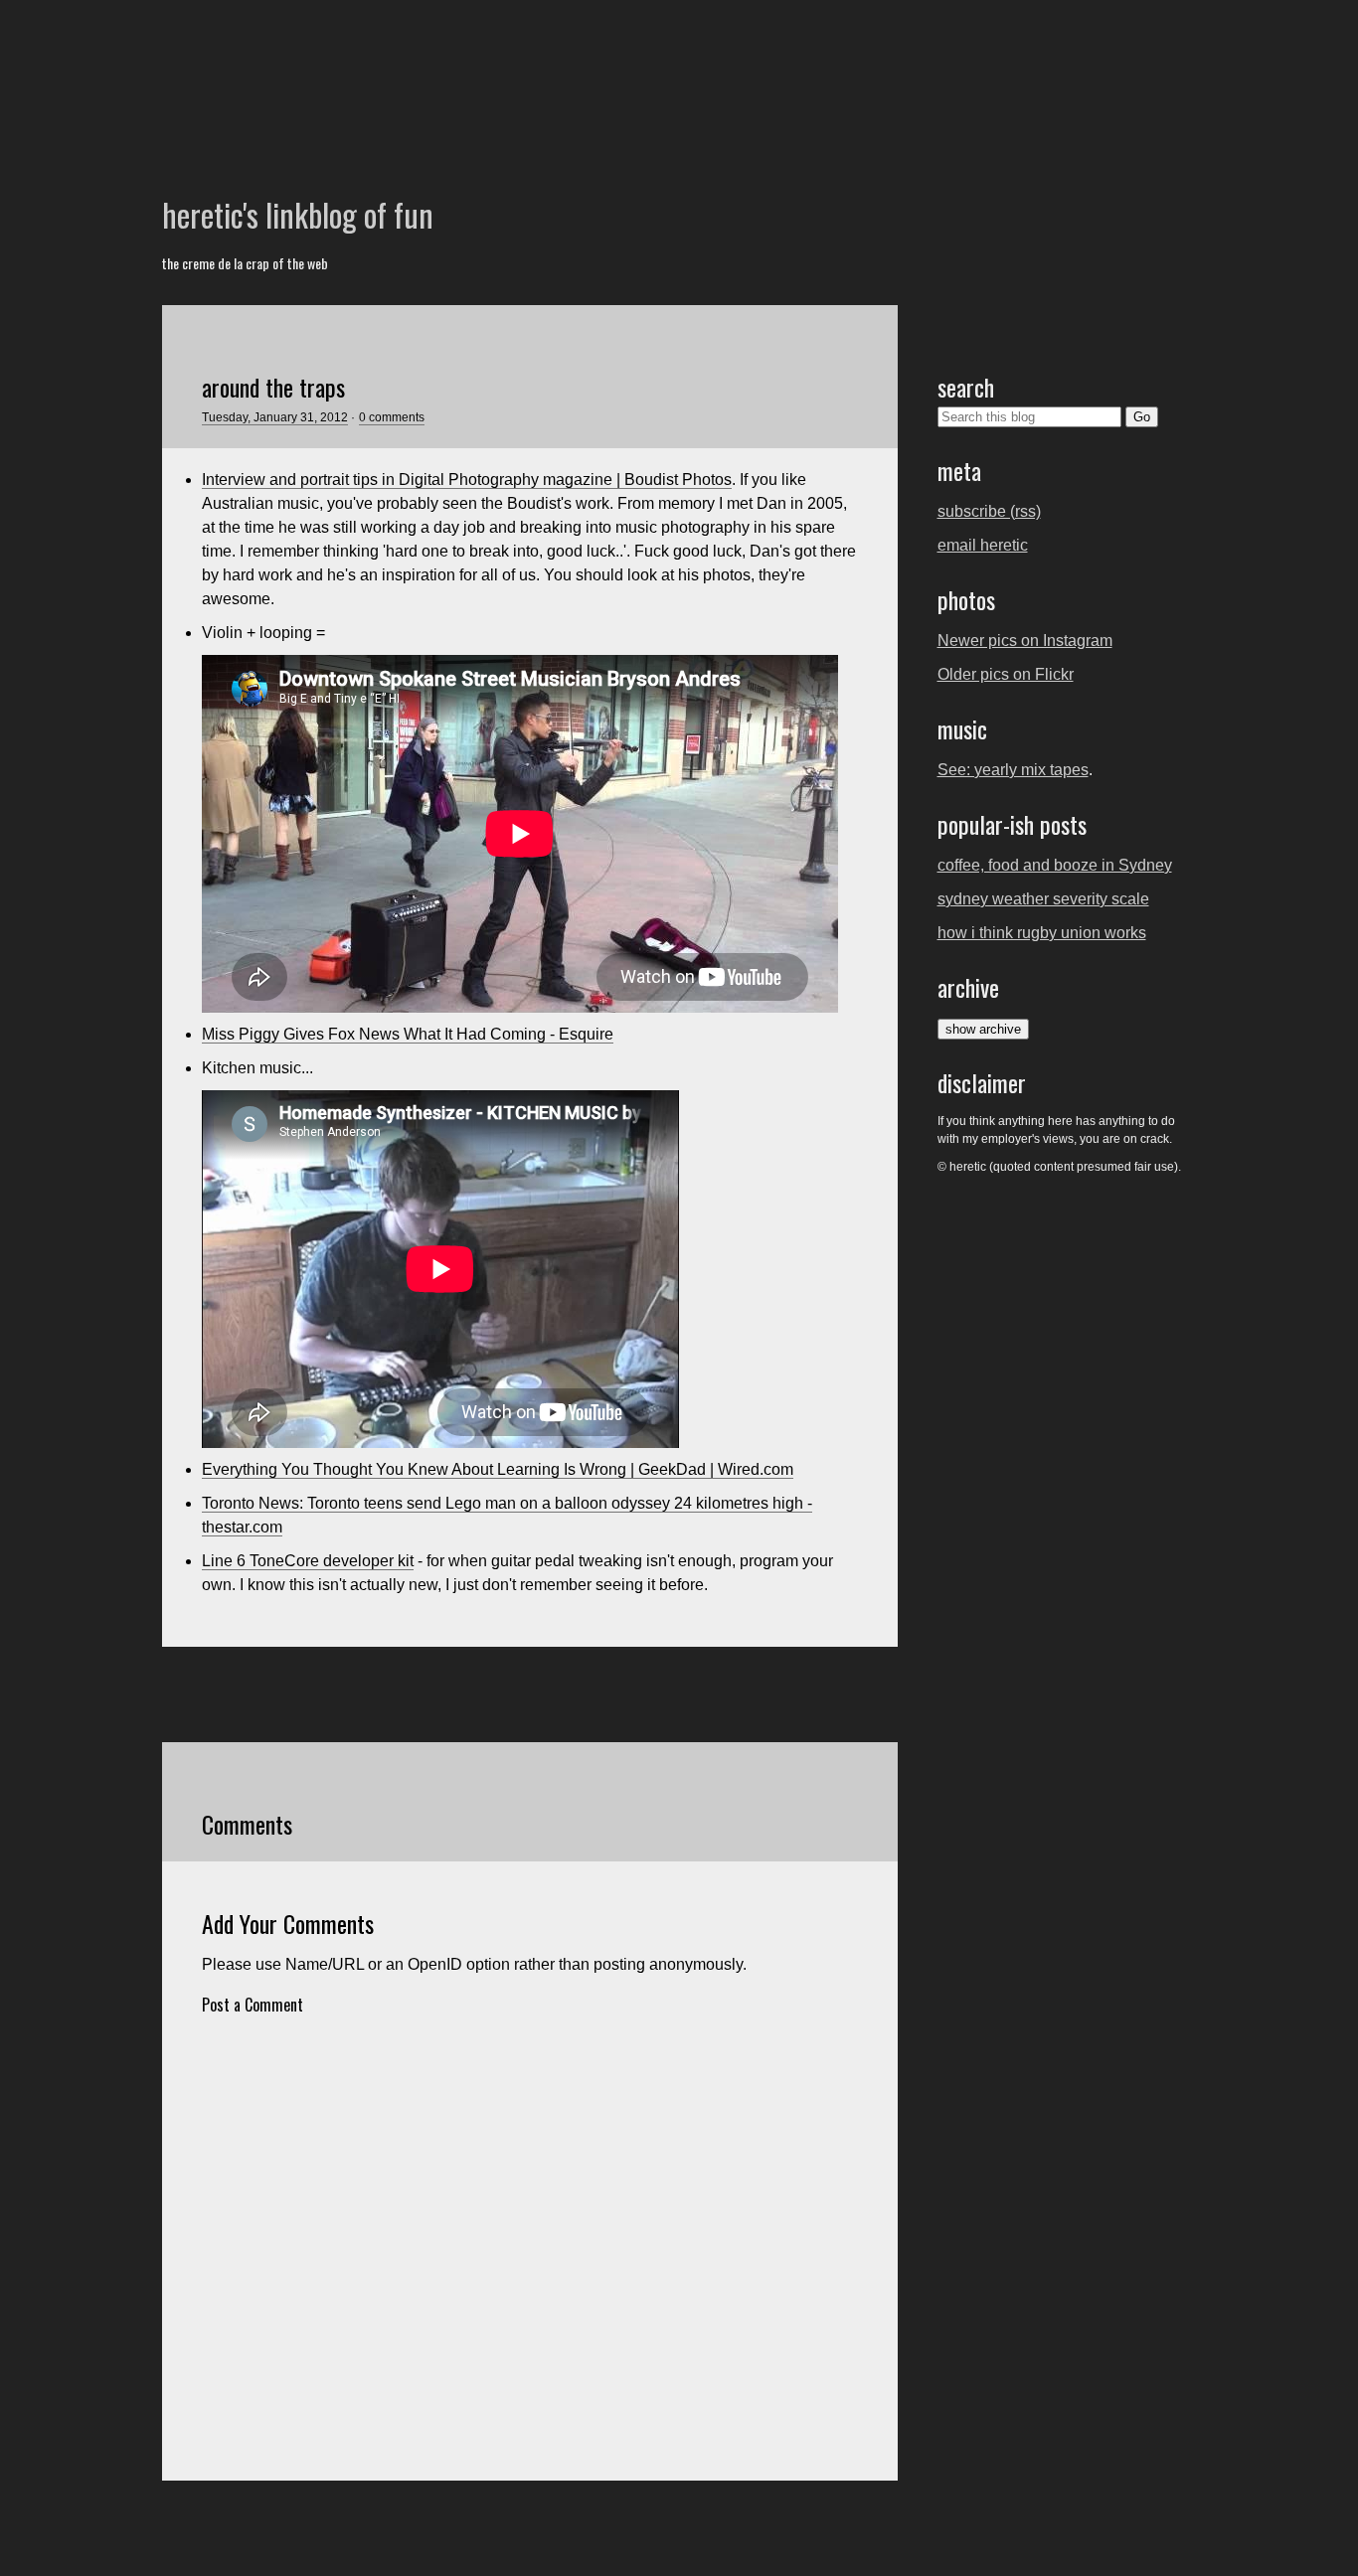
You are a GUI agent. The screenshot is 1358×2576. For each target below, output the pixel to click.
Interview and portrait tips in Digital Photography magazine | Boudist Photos (467, 480)
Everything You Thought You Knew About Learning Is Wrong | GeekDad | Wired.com (498, 1469)
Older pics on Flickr (1006, 674)
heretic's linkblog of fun (298, 214)
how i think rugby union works (1042, 933)
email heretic (983, 545)
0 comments (392, 417)
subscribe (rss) (989, 511)
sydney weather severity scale (1043, 899)
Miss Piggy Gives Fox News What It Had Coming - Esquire (408, 1034)
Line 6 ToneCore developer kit (308, 1561)
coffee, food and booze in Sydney (1055, 865)
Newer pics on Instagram (1025, 641)
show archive (983, 1029)
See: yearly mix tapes (1013, 770)
